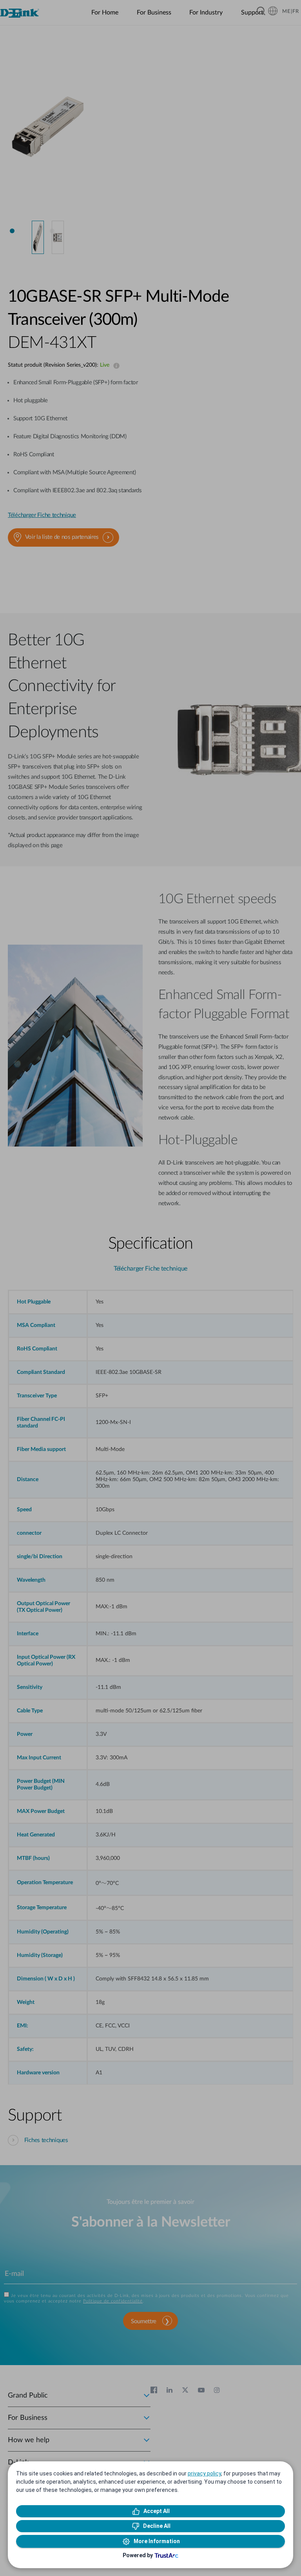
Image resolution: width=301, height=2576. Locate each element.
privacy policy (204, 2473)
